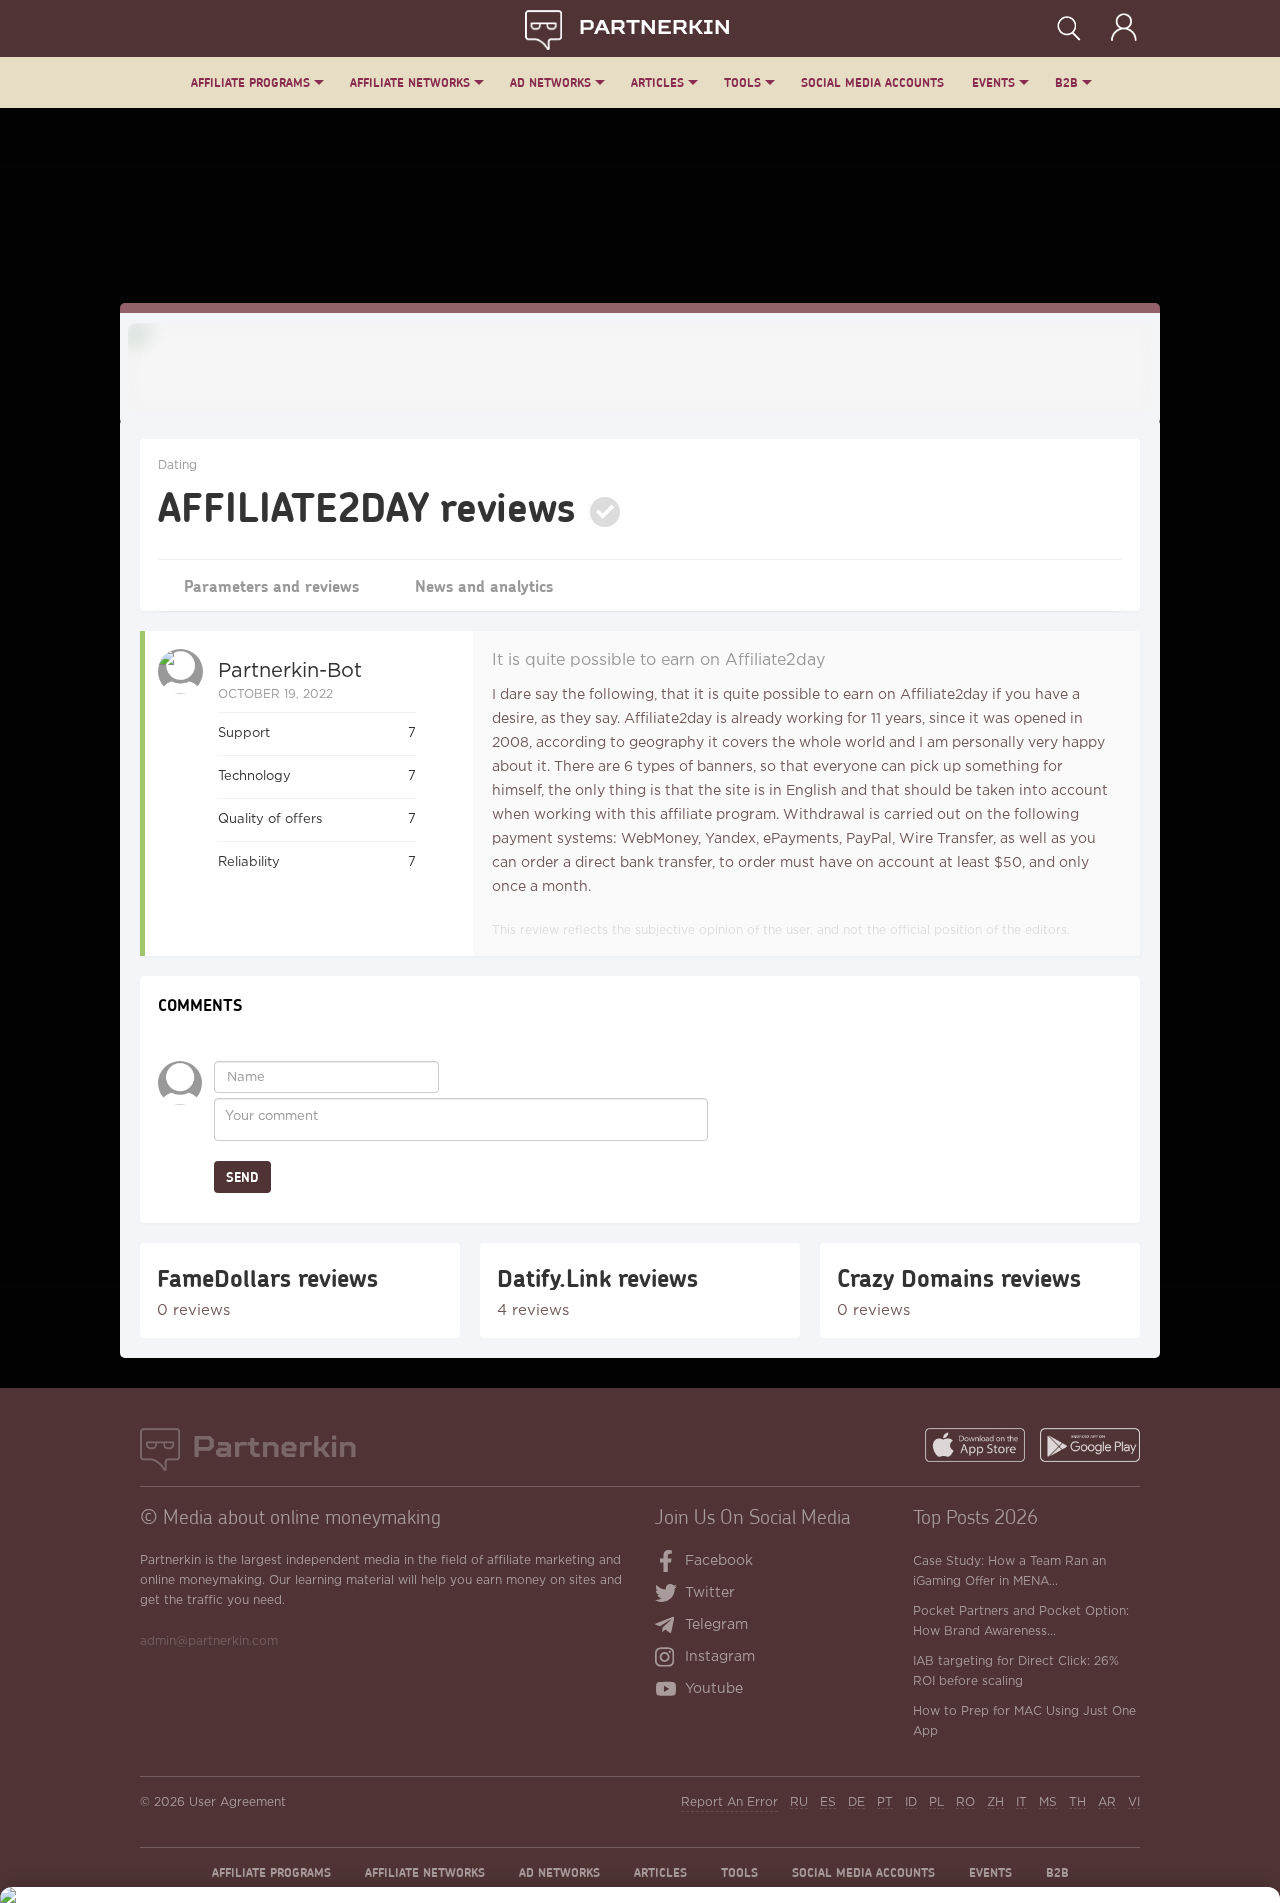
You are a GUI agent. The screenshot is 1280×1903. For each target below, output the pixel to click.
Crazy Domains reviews (959, 1278)
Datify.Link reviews (597, 1278)
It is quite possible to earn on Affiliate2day (658, 660)
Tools (742, 82)
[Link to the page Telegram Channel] (669, 1627)
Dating (177, 465)
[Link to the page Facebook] (667, 1563)
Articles (657, 82)
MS (1048, 1802)
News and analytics (484, 585)
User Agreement (237, 1802)
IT (1021, 1802)
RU (799, 1802)
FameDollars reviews (267, 1278)
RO (965, 1802)
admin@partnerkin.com (209, 1641)
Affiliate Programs (250, 82)
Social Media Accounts (872, 82)
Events (993, 82)
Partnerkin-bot (290, 671)
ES (828, 1802)
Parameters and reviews (271, 585)
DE (856, 1802)
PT (885, 1802)
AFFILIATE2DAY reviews (367, 506)
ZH (995, 1802)
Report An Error (729, 1802)
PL (936, 1802)
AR (1107, 1802)
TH (1077, 1802)
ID (911, 1802)
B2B (1066, 82)
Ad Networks (550, 82)
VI (1134, 1802)
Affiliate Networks (410, 82)
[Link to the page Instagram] (669, 1659)
